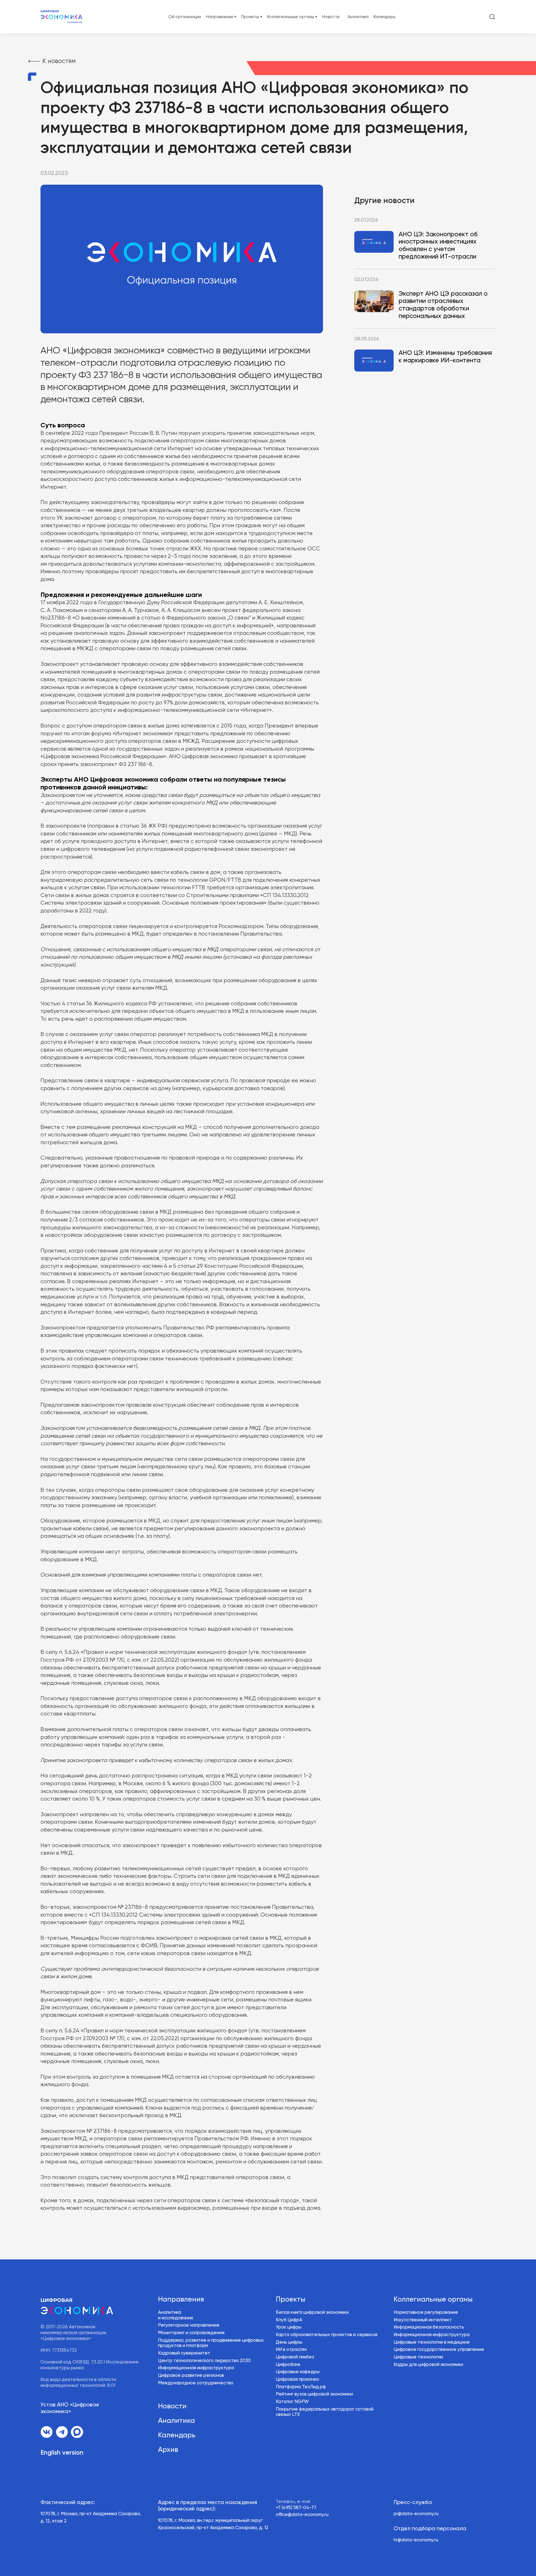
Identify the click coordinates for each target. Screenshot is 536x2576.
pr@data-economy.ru (416, 2514)
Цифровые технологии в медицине (432, 2342)
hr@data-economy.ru (416, 2540)
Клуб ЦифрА (289, 2320)
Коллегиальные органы (433, 2300)
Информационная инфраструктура (196, 2368)
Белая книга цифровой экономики (312, 2313)
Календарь (384, 17)
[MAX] (77, 2432)
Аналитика (358, 17)
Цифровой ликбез (295, 2357)
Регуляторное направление (189, 2325)
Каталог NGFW (292, 2402)
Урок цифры (289, 2327)
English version (62, 2453)
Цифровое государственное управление (439, 2350)
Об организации (185, 17)
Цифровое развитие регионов (191, 2376)
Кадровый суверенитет (184, 2353)
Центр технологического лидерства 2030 (204, 2361)
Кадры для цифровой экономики (428, 2365)
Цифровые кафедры (298, 2372)
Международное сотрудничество (196, 2383)
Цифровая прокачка (297, 2379)
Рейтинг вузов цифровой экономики (314, 2394)
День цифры (289, 2342)
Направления (181, 2300)
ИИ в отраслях (291, 2350)
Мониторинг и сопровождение (191, 2333)
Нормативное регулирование (426, 2313)
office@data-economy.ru (302, 2515)
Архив (168, 2450)
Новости (331, 17)
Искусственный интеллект (423, 2320)
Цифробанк (288, 2365)
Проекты (291, 2300)
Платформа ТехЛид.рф (301, 2387)
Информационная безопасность (429, 2327)
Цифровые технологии (418, 2357)
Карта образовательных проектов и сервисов (327, 2335)
